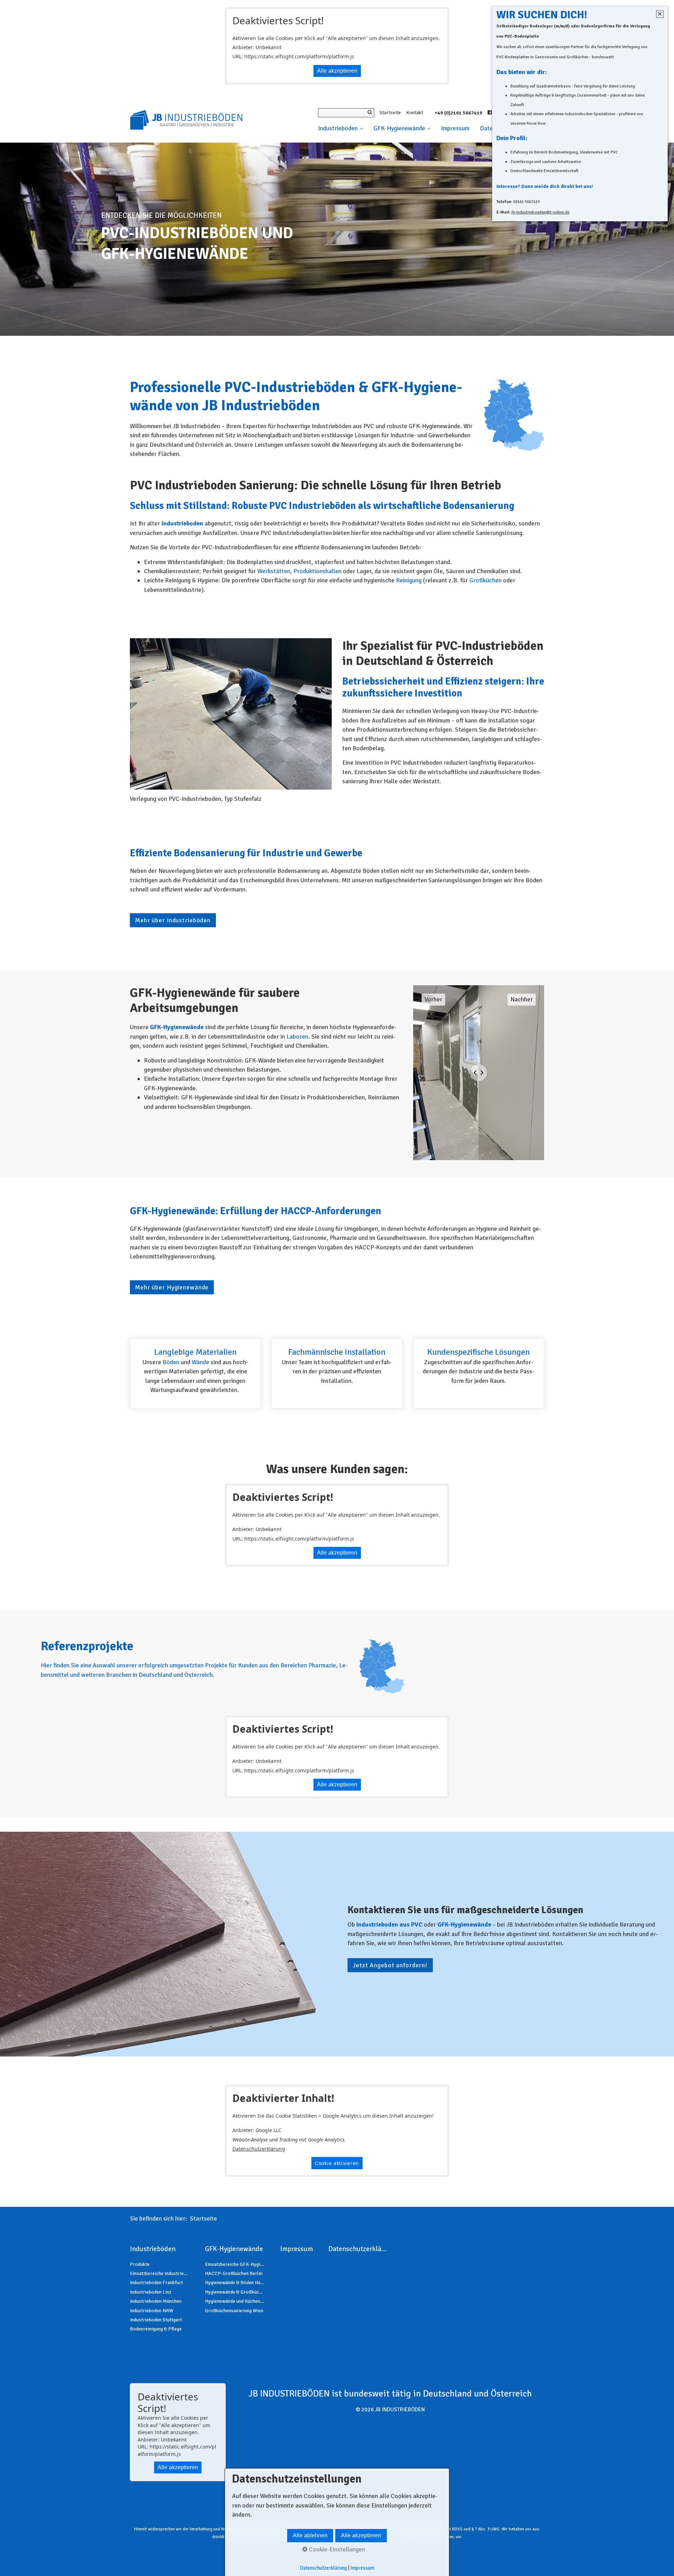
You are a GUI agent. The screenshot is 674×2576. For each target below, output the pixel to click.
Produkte (140, 2264)
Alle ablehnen (310, 2535)
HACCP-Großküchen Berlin (234, 2273)
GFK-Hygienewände (399, 128)
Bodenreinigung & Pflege (156, 2329)
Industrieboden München (156, 2301)
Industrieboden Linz (151, 2292)
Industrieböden (338, 128)
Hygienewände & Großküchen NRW (235, 2292)
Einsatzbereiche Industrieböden (160, 2273)
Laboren (297, 1037)
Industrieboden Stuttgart (156, 2320)
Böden (171, 1362)
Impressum (455, 128)
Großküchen (485, 580)
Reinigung (409, 580)
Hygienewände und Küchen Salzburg (235, 2301)
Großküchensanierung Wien (234, 2311)
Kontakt (415, 113)
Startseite (390, 113)
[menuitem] (343, 129)
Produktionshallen (318, 571)
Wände (200, 1362)
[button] (173, 920)
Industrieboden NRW (152, 2311)
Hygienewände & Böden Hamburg (235, 2283)
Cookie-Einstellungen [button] (336, 2549)
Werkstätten (274, 571)
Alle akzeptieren (337, 71)
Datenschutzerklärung (259, 2149)
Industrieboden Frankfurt (156, 2283)
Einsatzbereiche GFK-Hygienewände (235, 2264)
